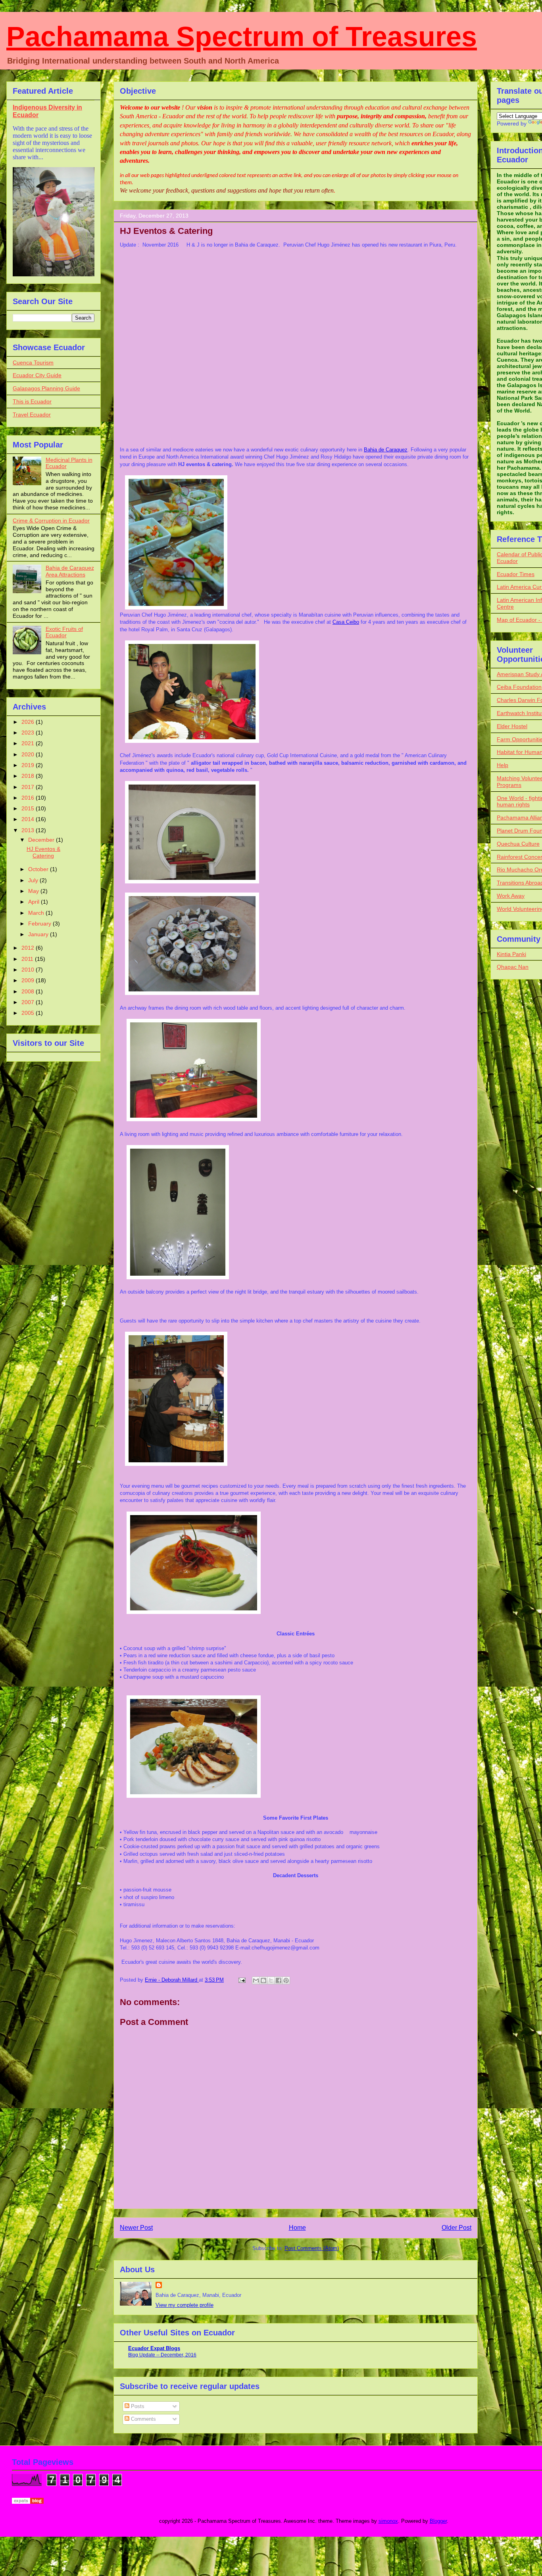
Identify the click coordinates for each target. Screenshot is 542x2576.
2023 (29, 733)
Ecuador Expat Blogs (154, 2348)
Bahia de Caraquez (386, 450)
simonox (388, 2521)
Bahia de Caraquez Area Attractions (70, 571)
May (34, 891)
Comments (143, 2419)
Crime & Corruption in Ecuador (51, 521)
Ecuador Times (516, 574)
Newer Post (136, 2228)
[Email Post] (241, 1980)
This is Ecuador (32, 401)
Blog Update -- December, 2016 (162, 2355)
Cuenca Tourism (33, 362)
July (34, 880)
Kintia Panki (511, 954)
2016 (29, 798)
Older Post (456, 2228)
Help (503, 765)
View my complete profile (185, 2305)
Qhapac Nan (513, 967)
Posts (137, 2406)
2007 (29, 1002)
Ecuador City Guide (37, 375)
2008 (29, 991)
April (35, 902)
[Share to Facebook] (279, 1980)
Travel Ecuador (32, 415)
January (39, 934)
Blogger (438, 2521)
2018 (29, 776)
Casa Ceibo (346, 622)
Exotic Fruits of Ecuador (64, 632)
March (37, 913)
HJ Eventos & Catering (43, 852)
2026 (29, 722)
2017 (29, 787)
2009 (29, 980)
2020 (29, 754)
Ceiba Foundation (519, 687)
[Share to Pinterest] (286, 1980)
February (40, 924)
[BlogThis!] (263, 1980)
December (42, 840)
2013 (29, 830)
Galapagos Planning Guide (46, 388)
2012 (29, 948)
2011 (28, 959)
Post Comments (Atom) (312, 2248)
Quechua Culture (518, 844)
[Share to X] (271, 1980)
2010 (29, 970)
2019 (29, 765)
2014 (29, 819)
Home (297, 2228)
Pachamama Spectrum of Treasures (242, 37)
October (39, 869)
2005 (29, 1013)
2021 (29, 743)
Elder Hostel (512, 726)
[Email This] (256, 1980)
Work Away (511, 896)
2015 (29, 808)
